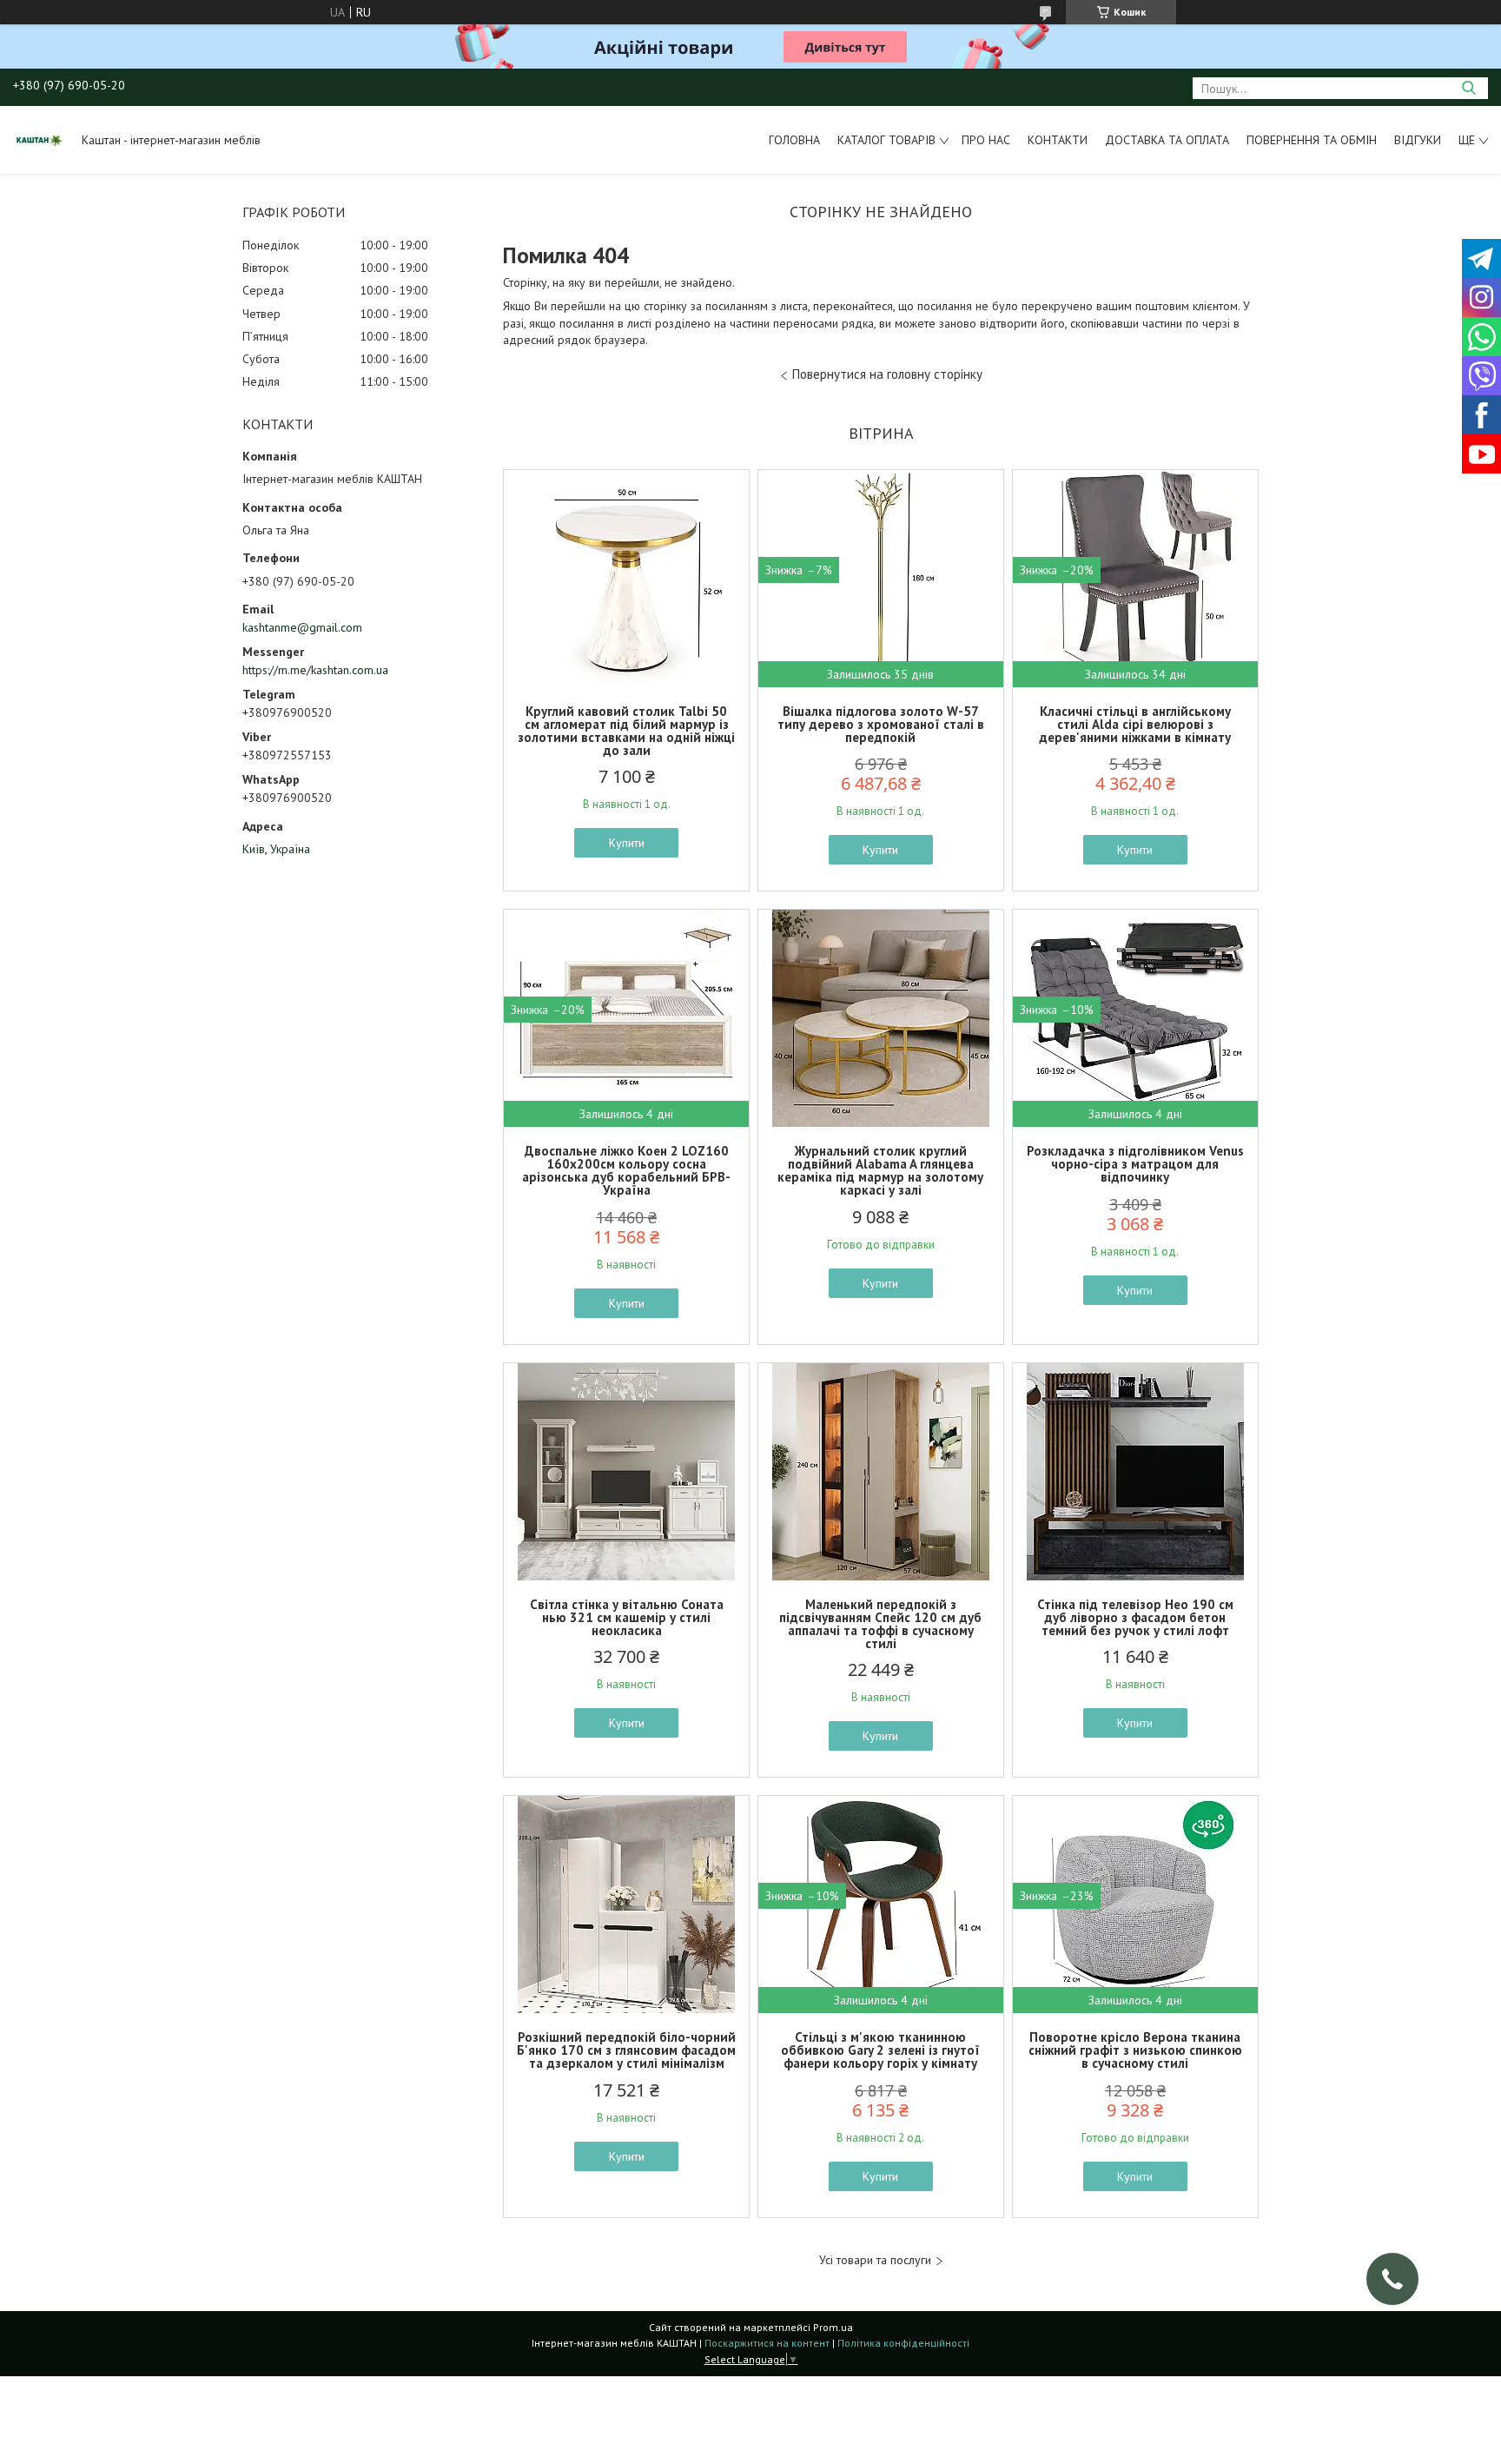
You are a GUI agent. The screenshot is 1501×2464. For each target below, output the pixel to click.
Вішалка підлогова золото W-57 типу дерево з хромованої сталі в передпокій (881, 724)
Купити (627, 843)
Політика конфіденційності (903, 2343)
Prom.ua (833, 2327)
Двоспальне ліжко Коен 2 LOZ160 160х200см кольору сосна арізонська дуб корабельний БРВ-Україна (626, 1170)
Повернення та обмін (1312, 140)
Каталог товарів (886, 140)
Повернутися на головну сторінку (887, 374)
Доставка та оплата (1167, 140)
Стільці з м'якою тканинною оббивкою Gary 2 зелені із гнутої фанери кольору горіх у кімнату (880, 2050)
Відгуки (1418, 140)
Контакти (1058, 140)
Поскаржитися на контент (767, 2343)
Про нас (986, 140)
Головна (794, 140)
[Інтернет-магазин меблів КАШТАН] (39, 140)
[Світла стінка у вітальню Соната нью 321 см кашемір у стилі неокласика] (626, 1472)
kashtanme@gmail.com (302, 627)
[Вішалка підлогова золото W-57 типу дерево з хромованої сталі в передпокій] (881, 579)
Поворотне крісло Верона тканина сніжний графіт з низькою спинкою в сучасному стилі (1135, 2050)
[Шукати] (1468, 88)
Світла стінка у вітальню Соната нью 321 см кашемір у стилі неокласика (627, 1617)
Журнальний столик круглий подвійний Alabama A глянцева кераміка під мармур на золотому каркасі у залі (880, 1170)
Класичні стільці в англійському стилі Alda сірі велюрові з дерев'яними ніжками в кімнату (1135, 724)
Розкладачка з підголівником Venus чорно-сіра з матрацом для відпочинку (1135, 1164)
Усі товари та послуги (875, 2260)
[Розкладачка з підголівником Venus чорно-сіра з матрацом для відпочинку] (1135, 1018)
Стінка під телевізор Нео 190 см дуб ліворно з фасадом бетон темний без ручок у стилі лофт (1135, 1617)
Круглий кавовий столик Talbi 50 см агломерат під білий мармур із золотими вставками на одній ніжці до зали (626, 731)
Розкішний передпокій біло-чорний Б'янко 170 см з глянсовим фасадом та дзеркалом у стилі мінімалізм (626, 2050)
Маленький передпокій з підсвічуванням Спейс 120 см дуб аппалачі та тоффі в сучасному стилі (880, 1624)
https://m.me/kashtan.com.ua (315, 670)
